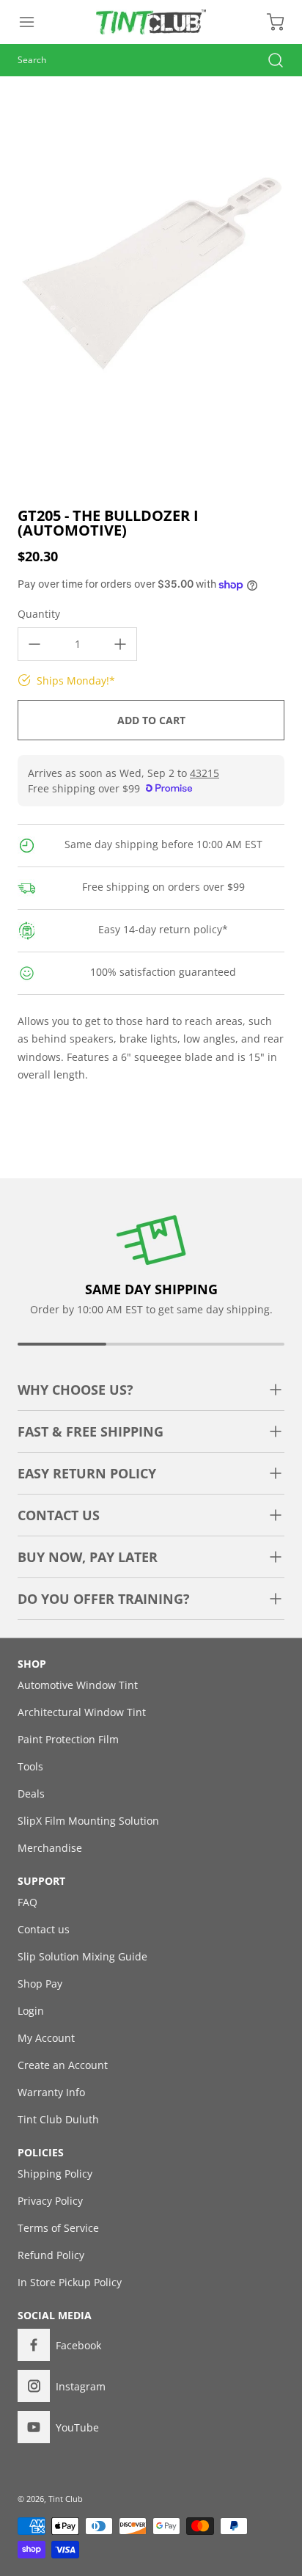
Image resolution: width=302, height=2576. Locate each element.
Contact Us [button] (59, 1515)
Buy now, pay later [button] (88, 1557)
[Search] (268, 60)
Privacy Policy (50, 2201)
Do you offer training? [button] (104, 1599)
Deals (31, 1794)
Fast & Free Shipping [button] (91, 1431)
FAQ (27, 1902)
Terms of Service (58, 2228)
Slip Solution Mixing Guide (82, 1956)
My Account (46, 2038)
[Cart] (268, 22)
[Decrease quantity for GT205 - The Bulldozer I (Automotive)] (34, 644)
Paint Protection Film (68, 1739)
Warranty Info (51, 2092)
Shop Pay (40, 1984)
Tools (30, 1766)
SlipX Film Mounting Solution (88, 1821)
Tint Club (66, 2499)
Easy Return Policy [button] (87, 1473)
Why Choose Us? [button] (75, 1390)
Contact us (44, 1929)
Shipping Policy (55, 2174)
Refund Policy (51, 2255)
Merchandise (50, 1848)
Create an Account (63, 2065)
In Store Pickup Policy (70, 2282)
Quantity (39, 614)
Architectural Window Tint (82, 1712)
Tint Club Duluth (58, 2119)
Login (31, 2011)
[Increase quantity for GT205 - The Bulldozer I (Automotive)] (120, 644)
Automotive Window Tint (78, 1685)
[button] (34, 22)
